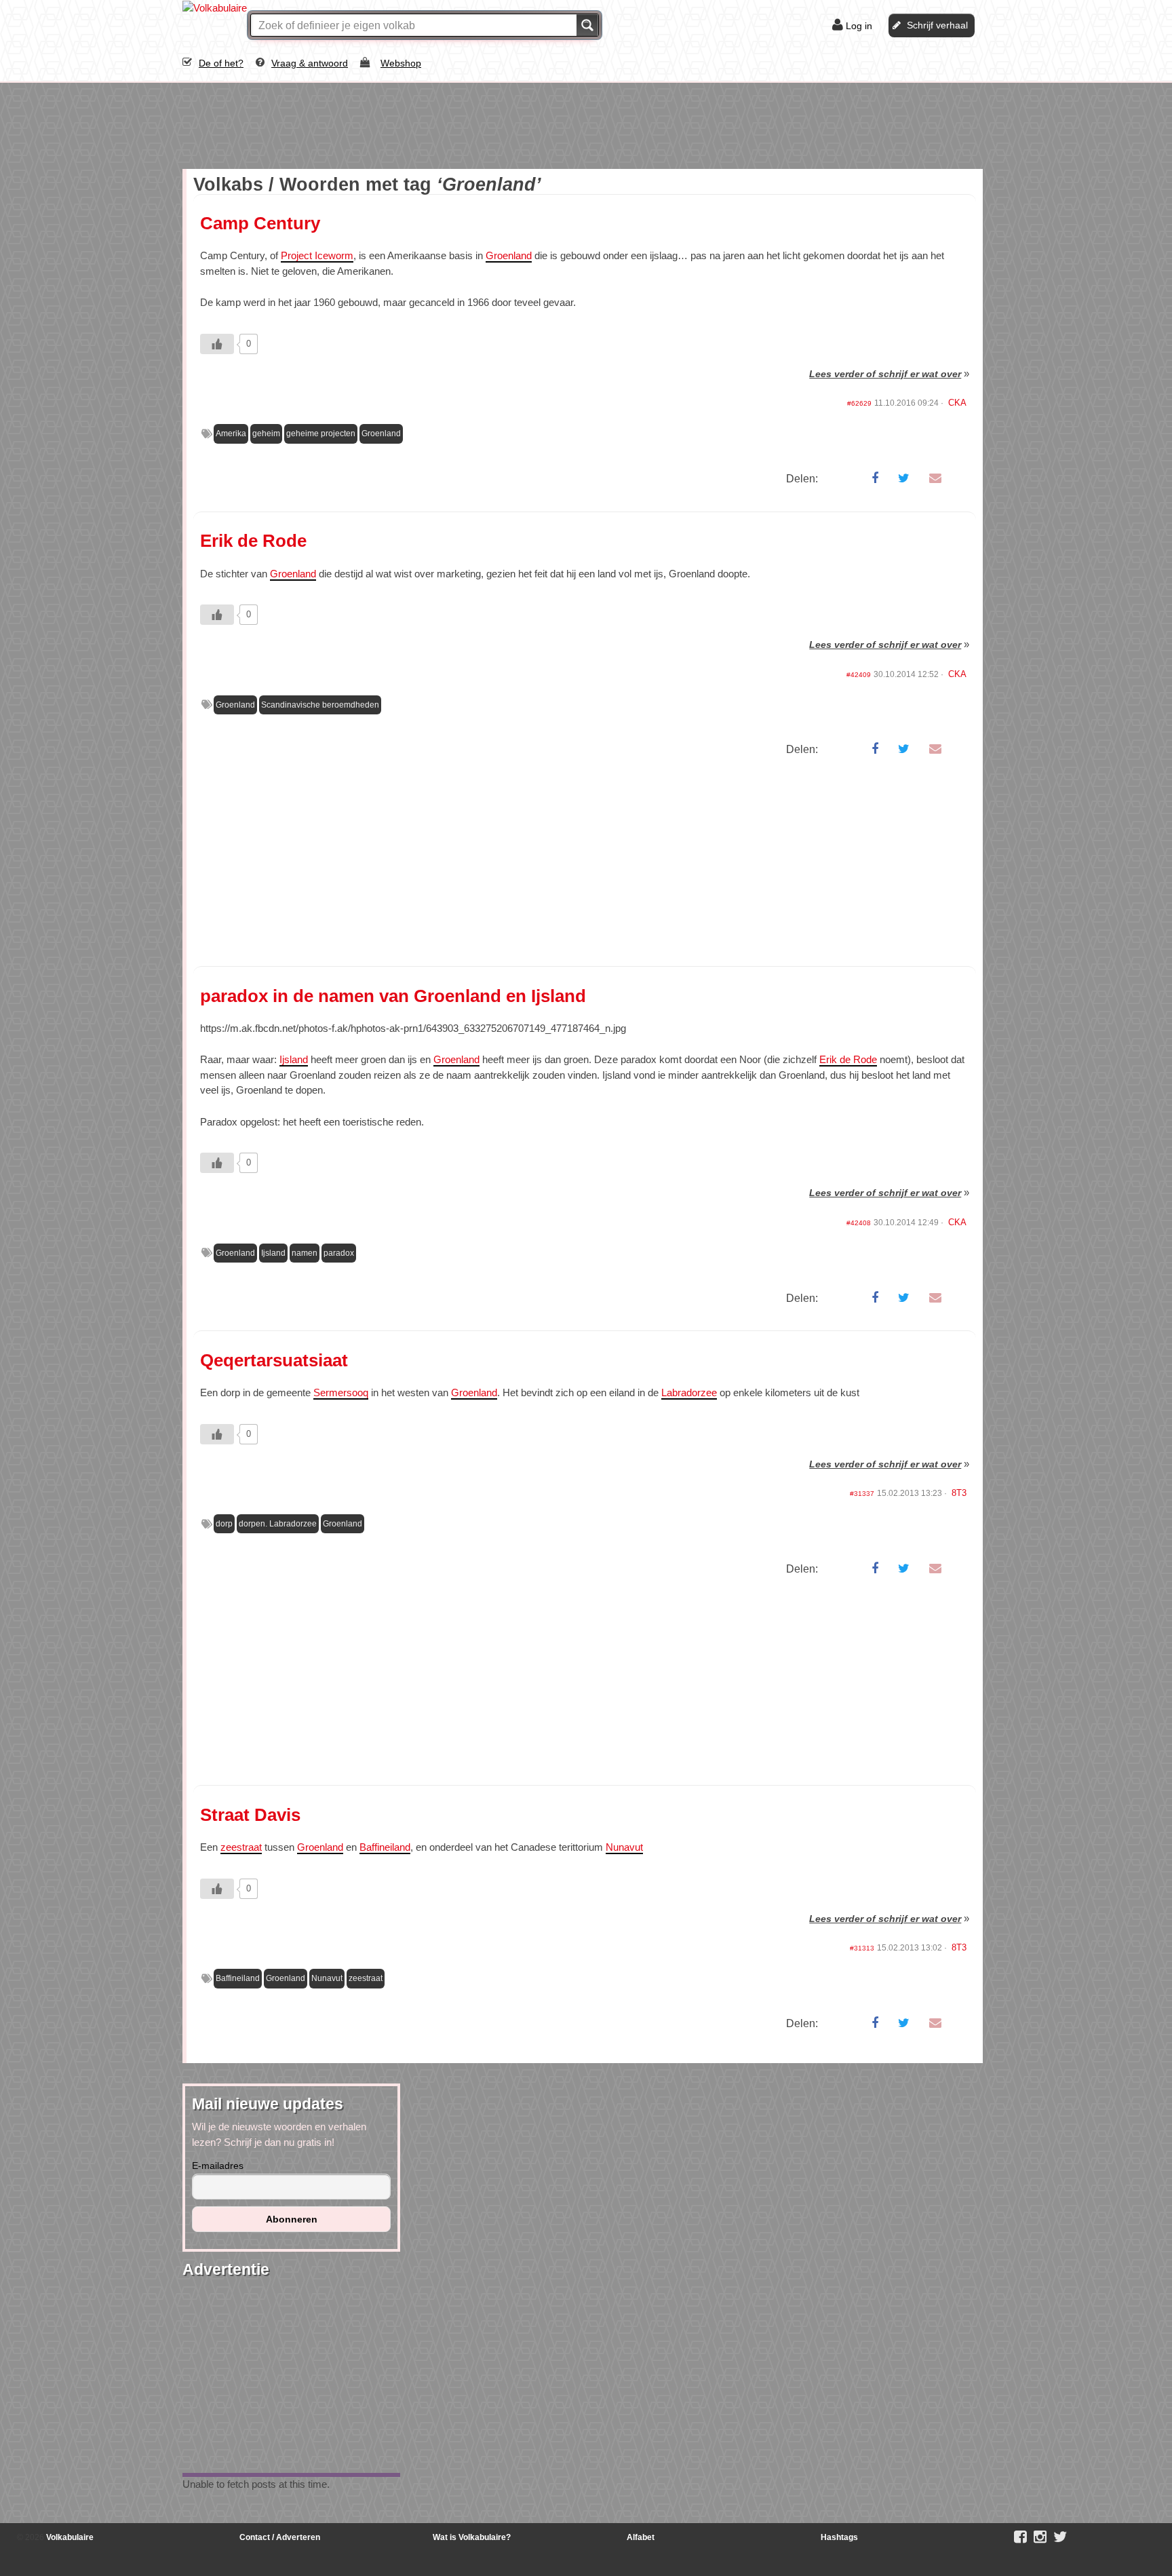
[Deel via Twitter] (904, 478)
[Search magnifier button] (587, 25)
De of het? (221, 63)
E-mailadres (218, 2166)
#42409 (859, 675)
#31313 (862, 1948)
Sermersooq (341, 1392)
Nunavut (624, 1847)
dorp (224, 1524)
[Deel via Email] (935, 478)
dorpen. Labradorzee (278, 1524)
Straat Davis (250, 1815)
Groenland (509, 255)
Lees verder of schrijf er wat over (885, 374)
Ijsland (294, 1059)
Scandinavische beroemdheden (320, 705)
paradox (339, 1253)
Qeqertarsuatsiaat (274, 1360)
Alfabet (641, 2537)
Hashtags (839, 2537)
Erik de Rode (253, 541)
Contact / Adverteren (280, 2537)
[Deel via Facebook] (875, 478)
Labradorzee (689, 1392)
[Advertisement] (291, 123)
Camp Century (260, 223)
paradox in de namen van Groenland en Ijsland (393, 996)
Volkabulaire (69, 2537)
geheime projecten (321, 434)
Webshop (401, 63)
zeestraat (241, 1847)
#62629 (859, 403)
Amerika (231, 434)
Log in (859, 26)
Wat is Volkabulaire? (472, 2537)
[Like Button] (217, 344)
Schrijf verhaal (937, 25)
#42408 (859, 1223)
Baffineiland (385, 1847)
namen (305, 1253)
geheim (266, 434)
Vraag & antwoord (310, 63)
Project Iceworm (317, 255)
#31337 (862, 1494)
